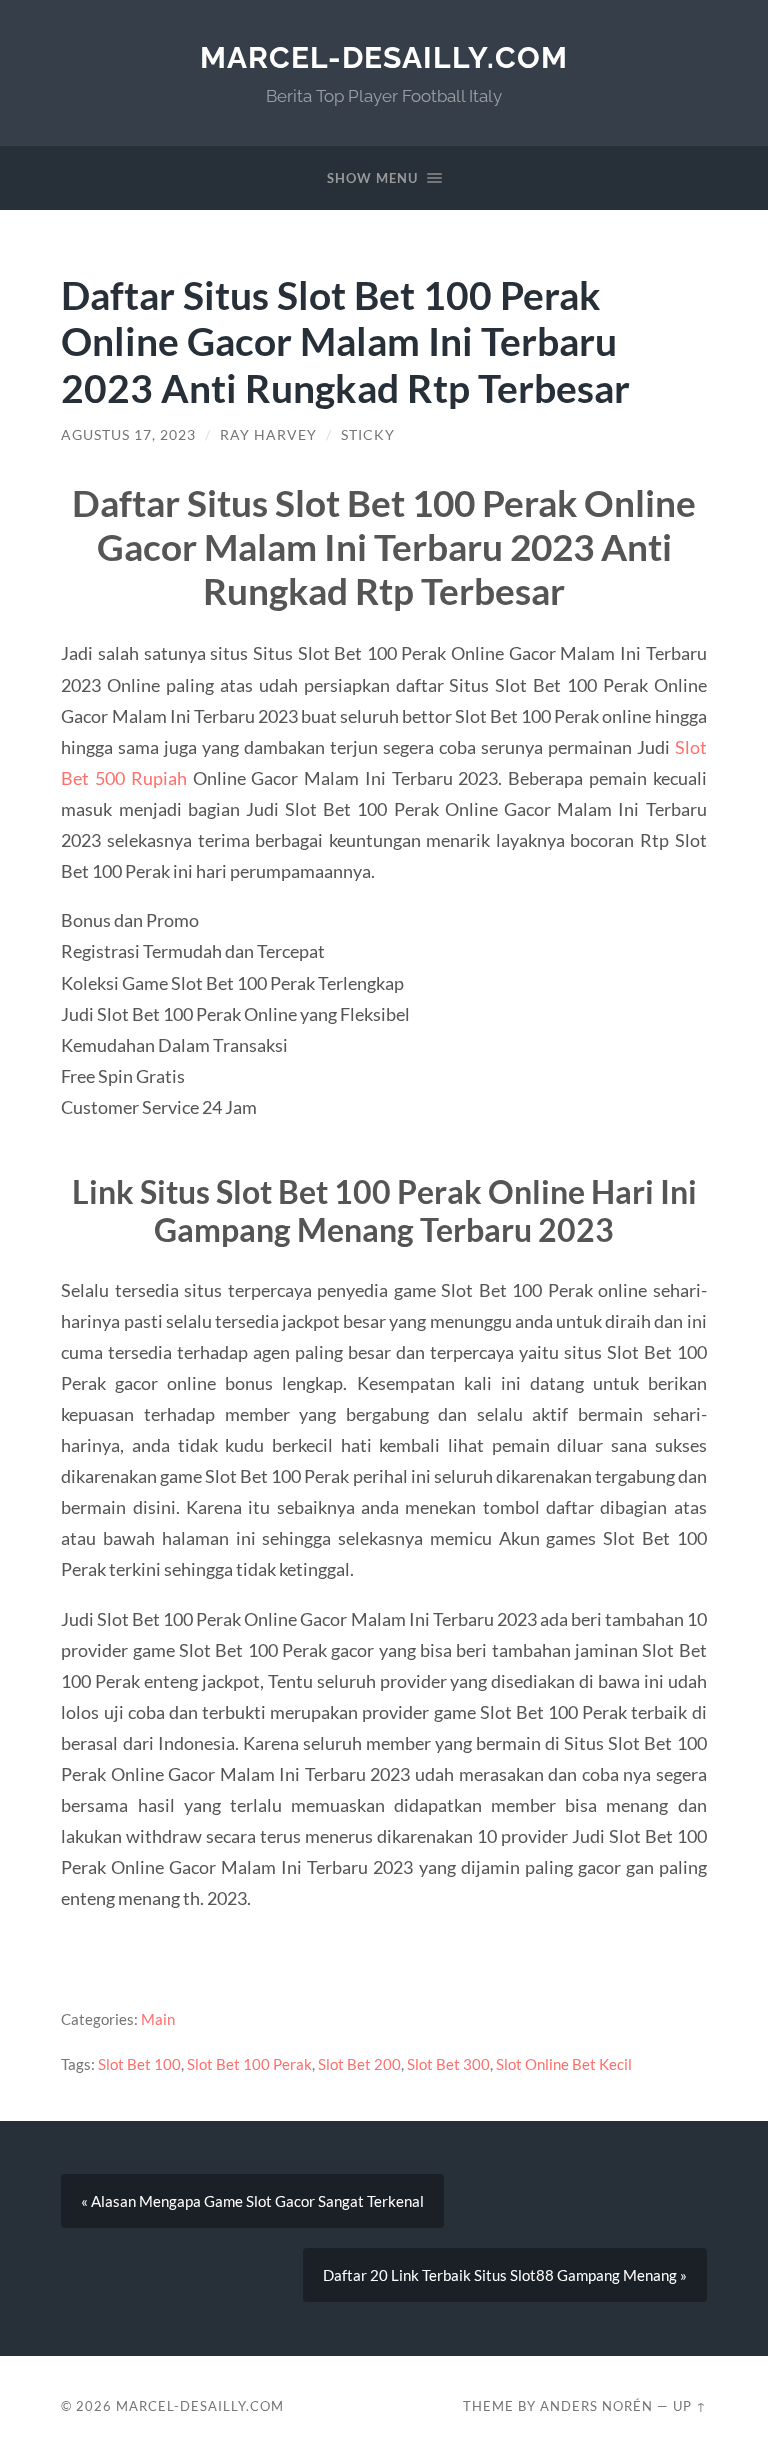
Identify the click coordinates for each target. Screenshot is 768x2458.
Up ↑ (690, 2406)
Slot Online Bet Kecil (564, 2064)
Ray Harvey (268, 435)
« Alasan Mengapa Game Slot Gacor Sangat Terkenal (252, 2201)
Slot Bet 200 (359, 2064)
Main (158, 2019)
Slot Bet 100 (139, 2064)
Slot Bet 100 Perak (249, 2064)
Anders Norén (596, 2406)
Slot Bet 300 (448, 2064)
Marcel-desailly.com (384, 57)
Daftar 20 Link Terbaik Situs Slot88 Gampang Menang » (505, 2275)
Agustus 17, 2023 (128, 435)
